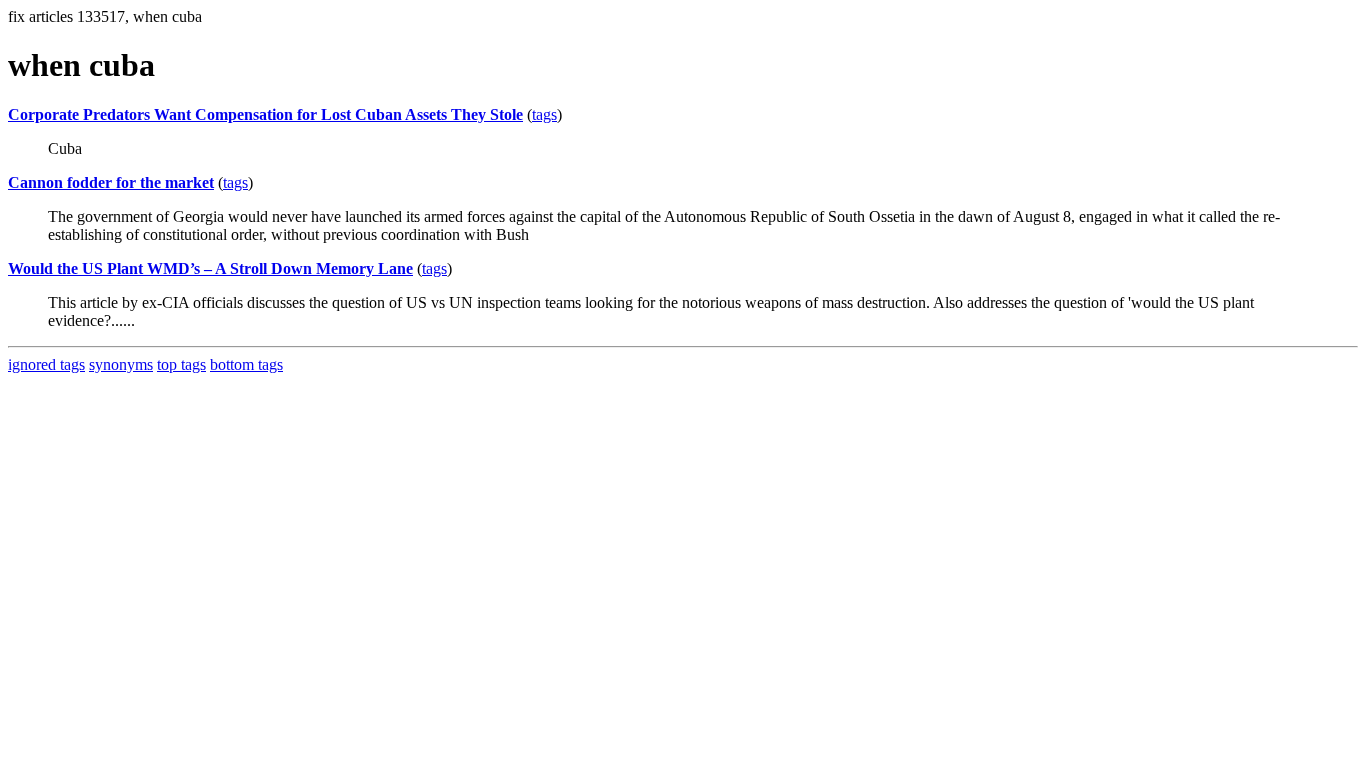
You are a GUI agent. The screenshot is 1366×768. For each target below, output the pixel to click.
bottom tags (246, 364)
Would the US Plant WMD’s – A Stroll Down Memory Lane (210, 268)
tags (544, 114)
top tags (181, 364)
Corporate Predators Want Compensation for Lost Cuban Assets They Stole (265, 114)
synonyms (121, 364)
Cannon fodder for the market (111, 182)
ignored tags (46, 364)
